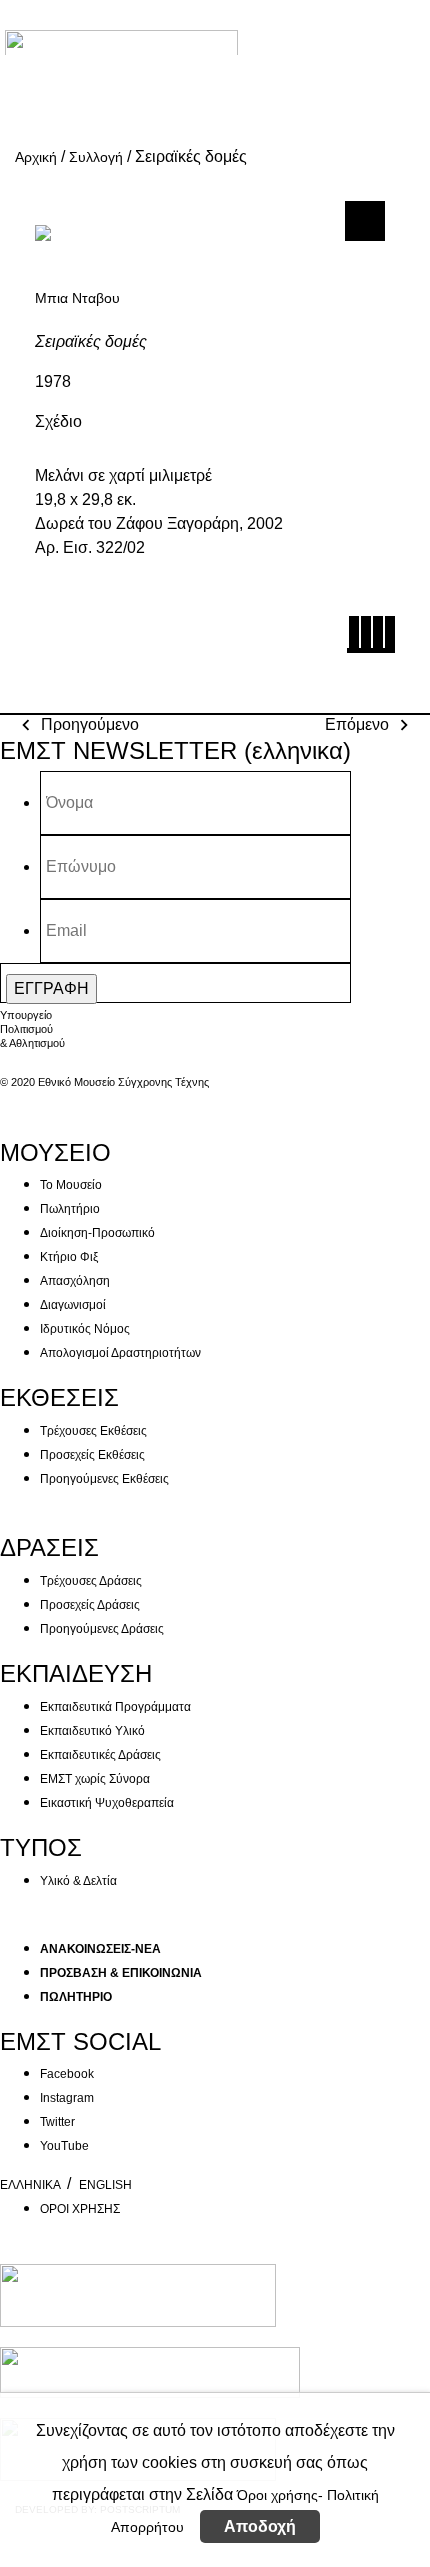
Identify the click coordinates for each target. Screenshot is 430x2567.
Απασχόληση (75, 1281)
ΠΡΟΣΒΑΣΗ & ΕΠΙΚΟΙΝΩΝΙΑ (121, 1973)
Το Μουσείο (71, 1185)
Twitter (57, 2122)
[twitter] (365, 638)
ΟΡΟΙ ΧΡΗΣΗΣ (80, 2209)
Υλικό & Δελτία (78, 1881)
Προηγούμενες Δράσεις (102, 1629)
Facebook (67, 2074)
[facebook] (353, 638)
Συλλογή (96, 157)
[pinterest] (377, 638)
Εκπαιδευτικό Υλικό (92, 1731)
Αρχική (36, 157)
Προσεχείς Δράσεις (90, 1605)
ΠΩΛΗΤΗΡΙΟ (76, 1997)
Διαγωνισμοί (73, 1305)
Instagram (67, 2098)
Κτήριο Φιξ (69, 1257)
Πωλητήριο (70, 1209)
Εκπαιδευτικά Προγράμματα (115, 1707)
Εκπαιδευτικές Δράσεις (100, 1755)
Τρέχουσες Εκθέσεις (93, 1431)
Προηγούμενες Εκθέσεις (104, 1479)
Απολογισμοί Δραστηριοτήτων (120, 1353)
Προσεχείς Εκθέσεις (92, 1455)
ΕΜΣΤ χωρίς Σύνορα (95, 1779)
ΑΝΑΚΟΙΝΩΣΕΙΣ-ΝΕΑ (100, 1949)
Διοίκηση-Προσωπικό (97, 1233)
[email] (386, 638)
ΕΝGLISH (105, 2185)
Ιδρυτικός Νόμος (85, 1329)
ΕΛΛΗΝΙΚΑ (31, 2185)
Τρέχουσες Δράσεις (91, 1581)
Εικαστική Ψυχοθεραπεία (107, 1803)
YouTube (64, 2146)
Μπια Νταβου (77, 298)
